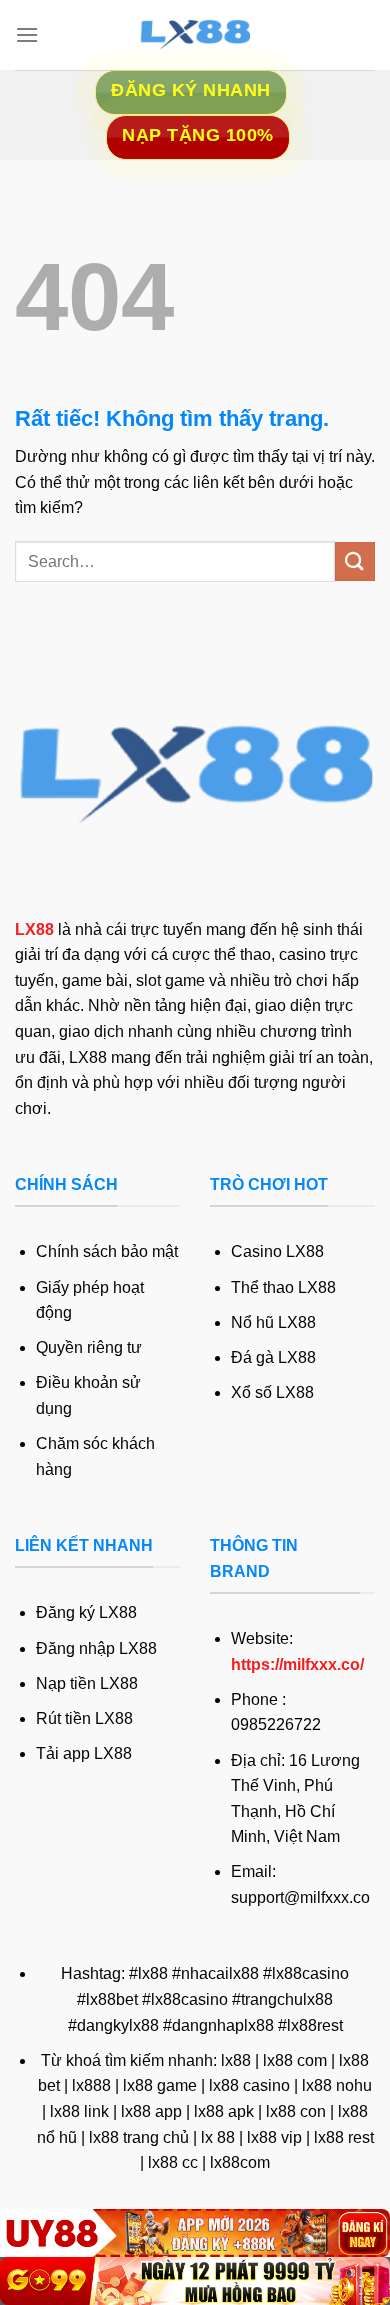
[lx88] (195, 35)
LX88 (34, 929)
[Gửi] (355, 561)
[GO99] (195, 2281)
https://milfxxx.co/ (297, 1664)
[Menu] (27, 34)
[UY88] (195, 2233)
